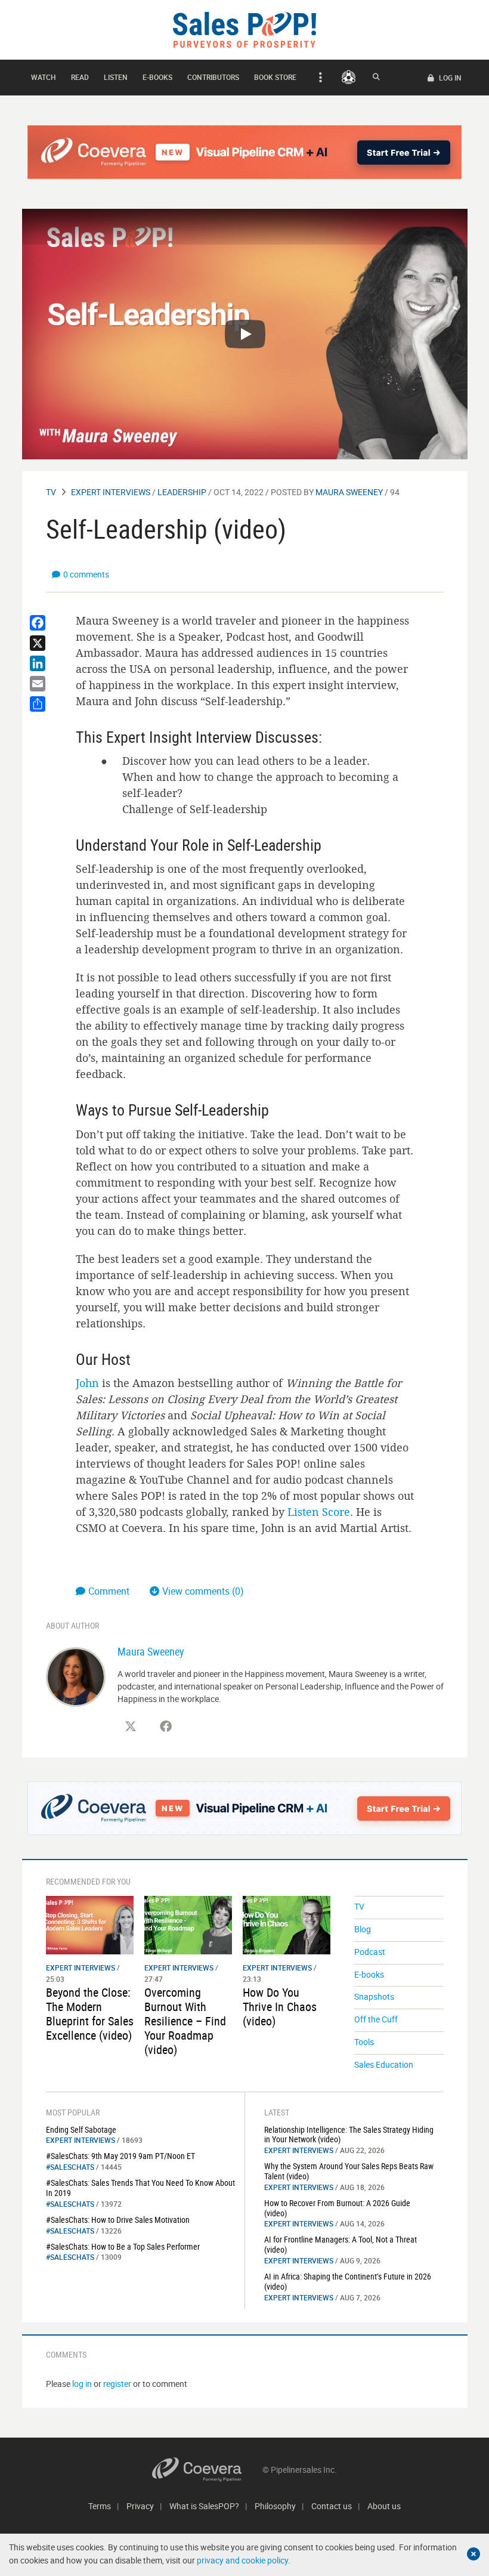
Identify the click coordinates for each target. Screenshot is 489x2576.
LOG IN (449, 78)
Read (80, 77)
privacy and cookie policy (242, 2560)
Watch (44, 77)
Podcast (370, 1952)
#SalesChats (70, 2167)
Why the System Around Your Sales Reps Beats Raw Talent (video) (349, 2171)
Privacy (140, 2506)
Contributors (213, 77)
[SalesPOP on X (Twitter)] (131, 1726)
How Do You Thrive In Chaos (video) (280, 2007)
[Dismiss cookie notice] (473, 2554)
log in (82, 2384)
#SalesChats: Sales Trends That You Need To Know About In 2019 (140, 2188)
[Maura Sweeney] (76, 1675)
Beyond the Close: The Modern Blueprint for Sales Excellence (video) (90, 2014)
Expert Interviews (111, 492)
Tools (364, 2042)
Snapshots (374, 1996)
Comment (110, 1591)
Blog (363, 1929)
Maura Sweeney (349, 492)
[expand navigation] (319, 78)
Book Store (275, 77)
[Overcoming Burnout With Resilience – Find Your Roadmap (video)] (188, 1924)
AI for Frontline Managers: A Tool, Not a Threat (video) (341, 2244)
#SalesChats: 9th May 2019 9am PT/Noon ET (120, 2156)
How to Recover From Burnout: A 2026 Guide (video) (337, 2208)
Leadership (182, 492)
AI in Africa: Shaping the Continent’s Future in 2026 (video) (348, 2281)
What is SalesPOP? (204, 2506)
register (117, 2384)
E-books (157, 77)
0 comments (86, 574)
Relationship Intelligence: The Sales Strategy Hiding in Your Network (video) (349, 2135)
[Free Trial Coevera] (245, 152)
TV (51, 492)
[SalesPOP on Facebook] (166, 1726)
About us (384, 2506)
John (87, 1383)
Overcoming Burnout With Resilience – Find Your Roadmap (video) (185, 2021)
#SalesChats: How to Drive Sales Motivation (118, 2220)
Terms (100, 2506)
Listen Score (319, 1512)
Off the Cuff (376, 2019)
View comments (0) (203, 1591)
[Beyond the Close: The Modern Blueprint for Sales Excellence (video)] (90, 1924)
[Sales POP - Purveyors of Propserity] (244, 29)
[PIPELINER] (349, 77)
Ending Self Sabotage (81, 2129)
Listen (116, 77)
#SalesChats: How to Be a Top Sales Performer (123, 2246)
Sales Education (384, 2064)
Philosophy (275, 2506)
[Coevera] (207, 2470)
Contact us (332, 2506)
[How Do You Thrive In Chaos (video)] (287, 1924)
